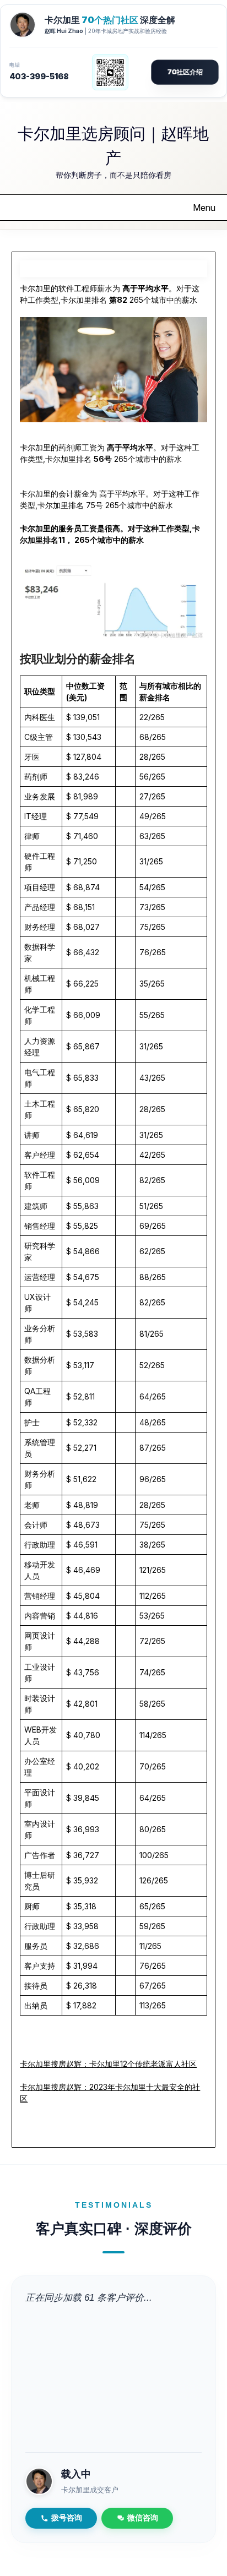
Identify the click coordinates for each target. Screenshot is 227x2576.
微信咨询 (143, 2518)
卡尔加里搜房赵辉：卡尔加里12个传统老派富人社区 (108, 2064)
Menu (204, 208)
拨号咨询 (67, 2518)
